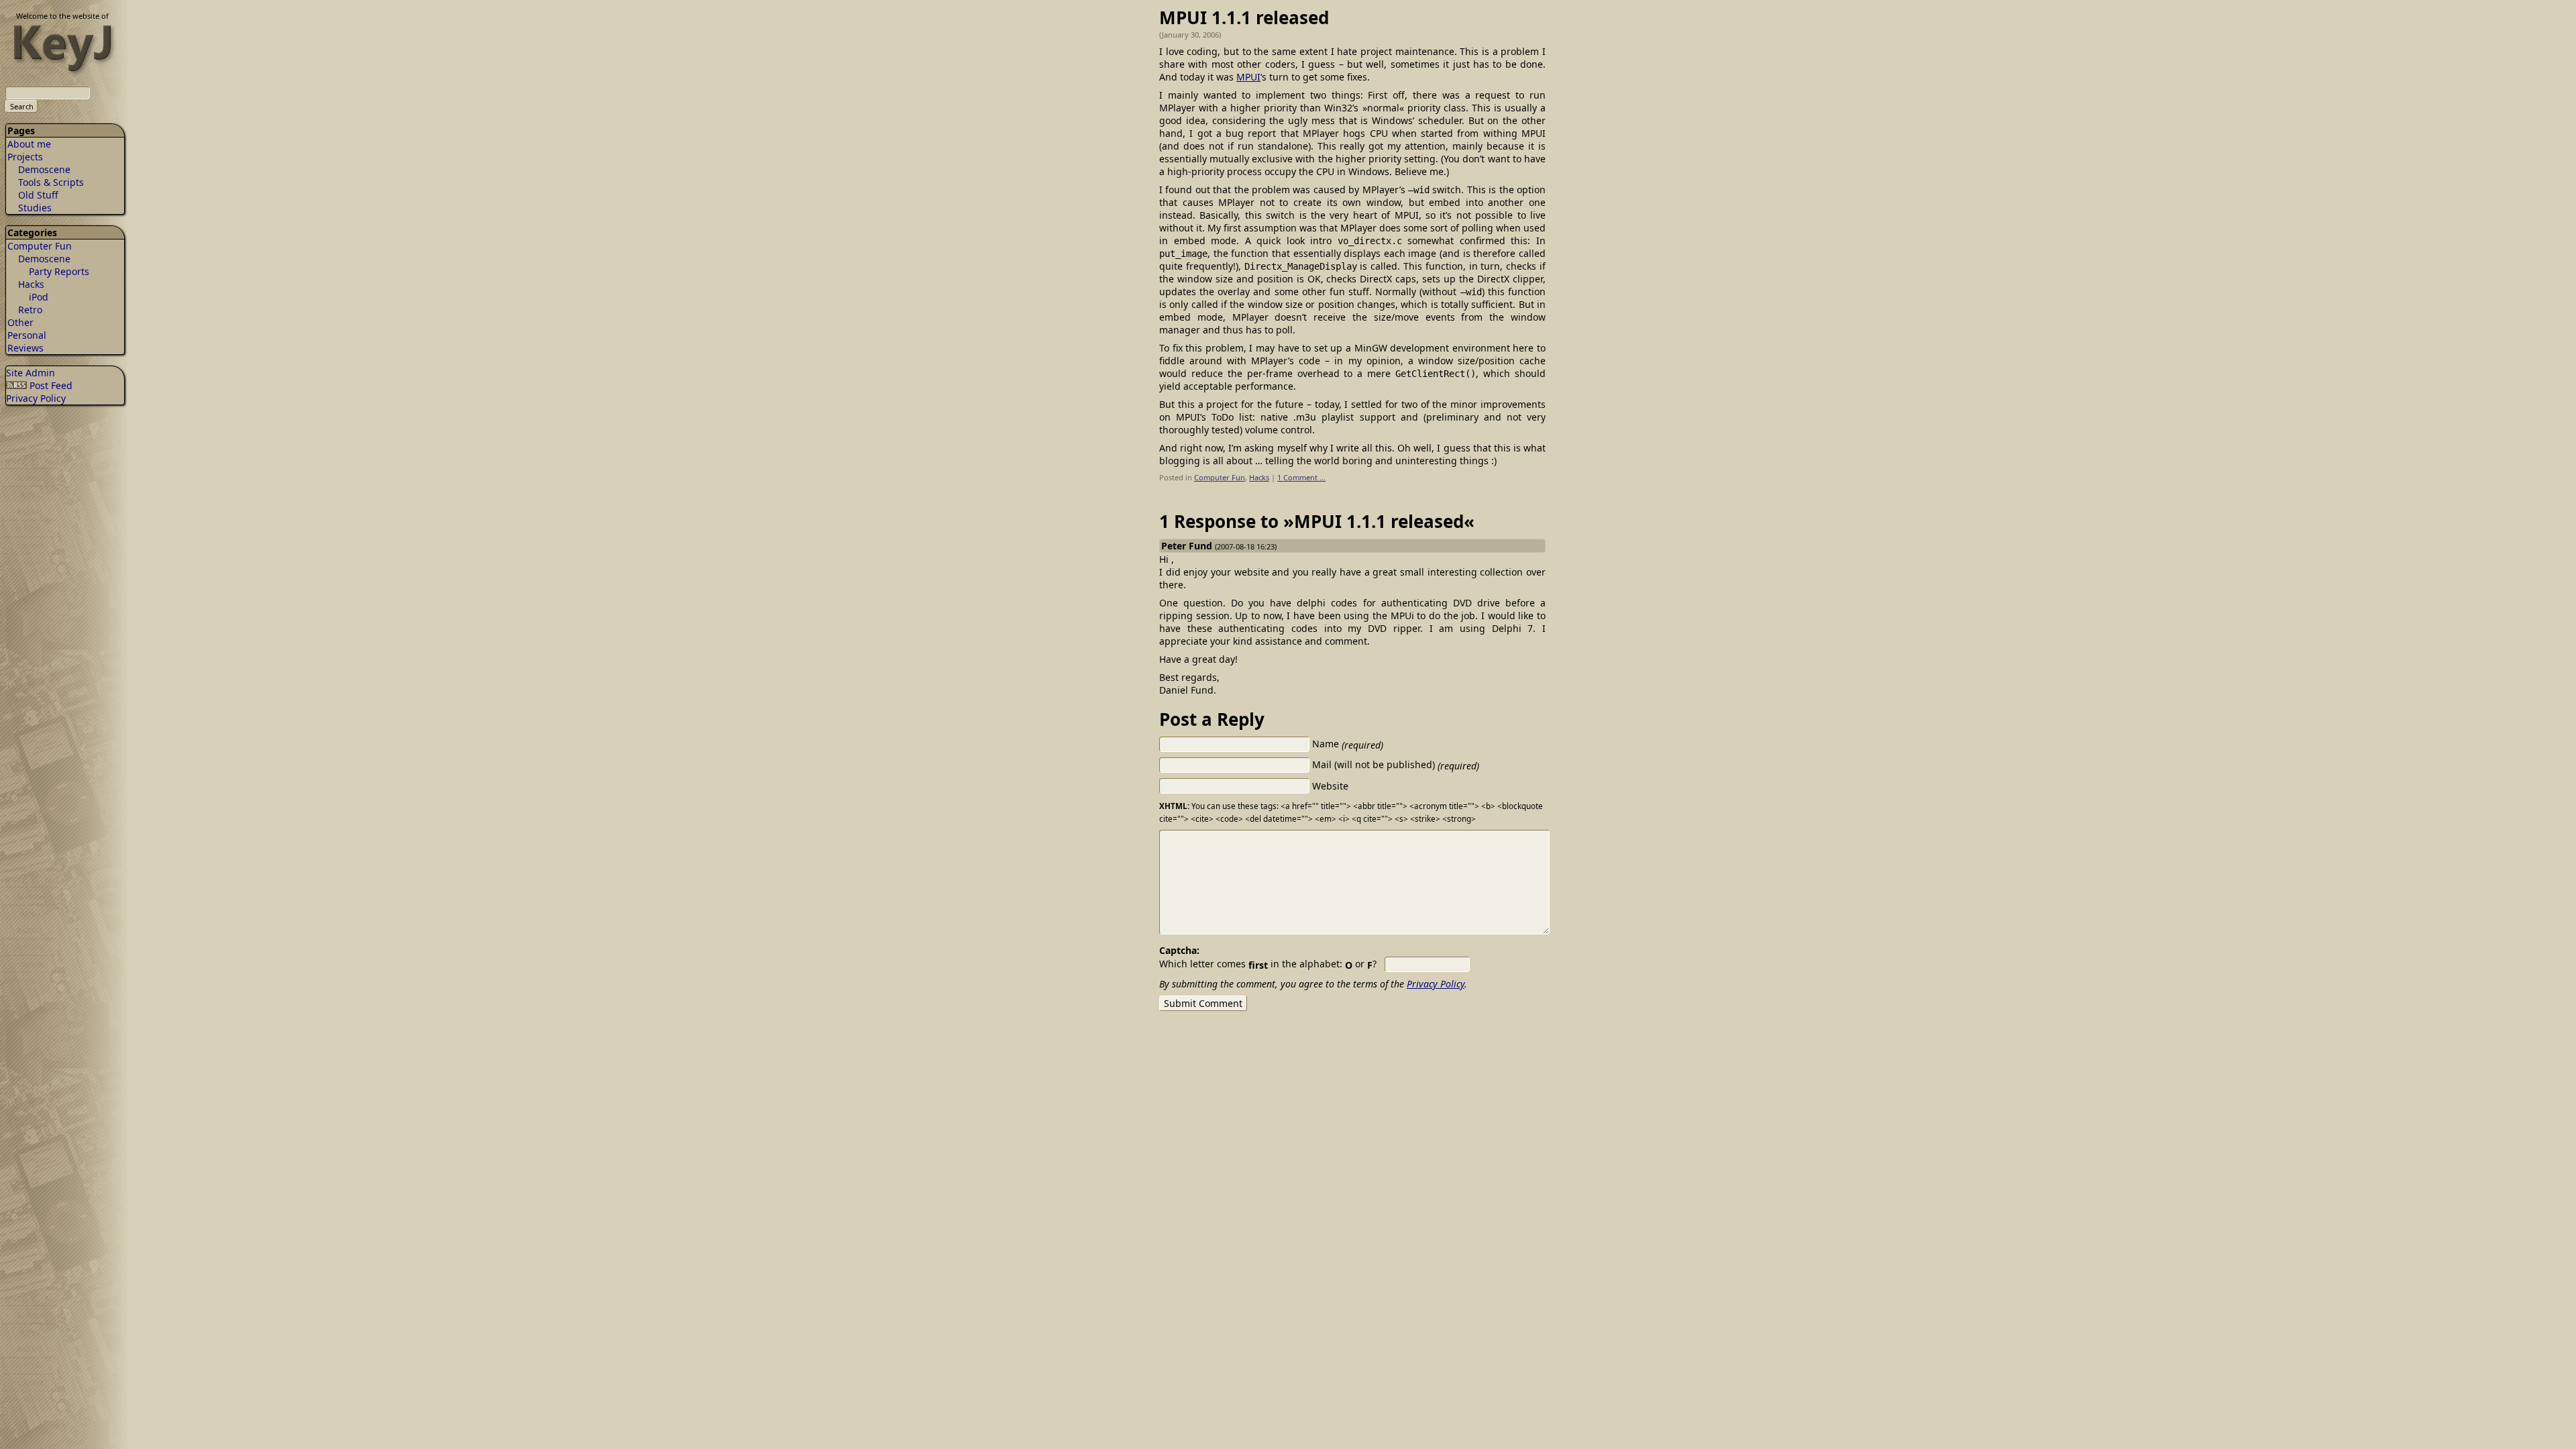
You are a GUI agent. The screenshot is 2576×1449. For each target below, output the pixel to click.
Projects (25, 157)
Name (1348, 744)
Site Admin (31, 373)
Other (20, 322)
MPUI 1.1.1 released (1244, 17)
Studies (35, 208)
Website (1330, 786)
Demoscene (44, 169)
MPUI (1248, 77)
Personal (27, 335)
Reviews (25, 348)
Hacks (31, 284)
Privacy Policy (36, 398)
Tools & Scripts (51, 182)
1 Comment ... (1301, 477)
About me (29, 144)
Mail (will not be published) (1396, 764)
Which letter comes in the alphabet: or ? (1268, 964)
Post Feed (50, 385)
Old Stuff (38, 195)
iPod (39, 297)
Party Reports (59, 271)
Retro (30, 310)
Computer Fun (40, 246)
